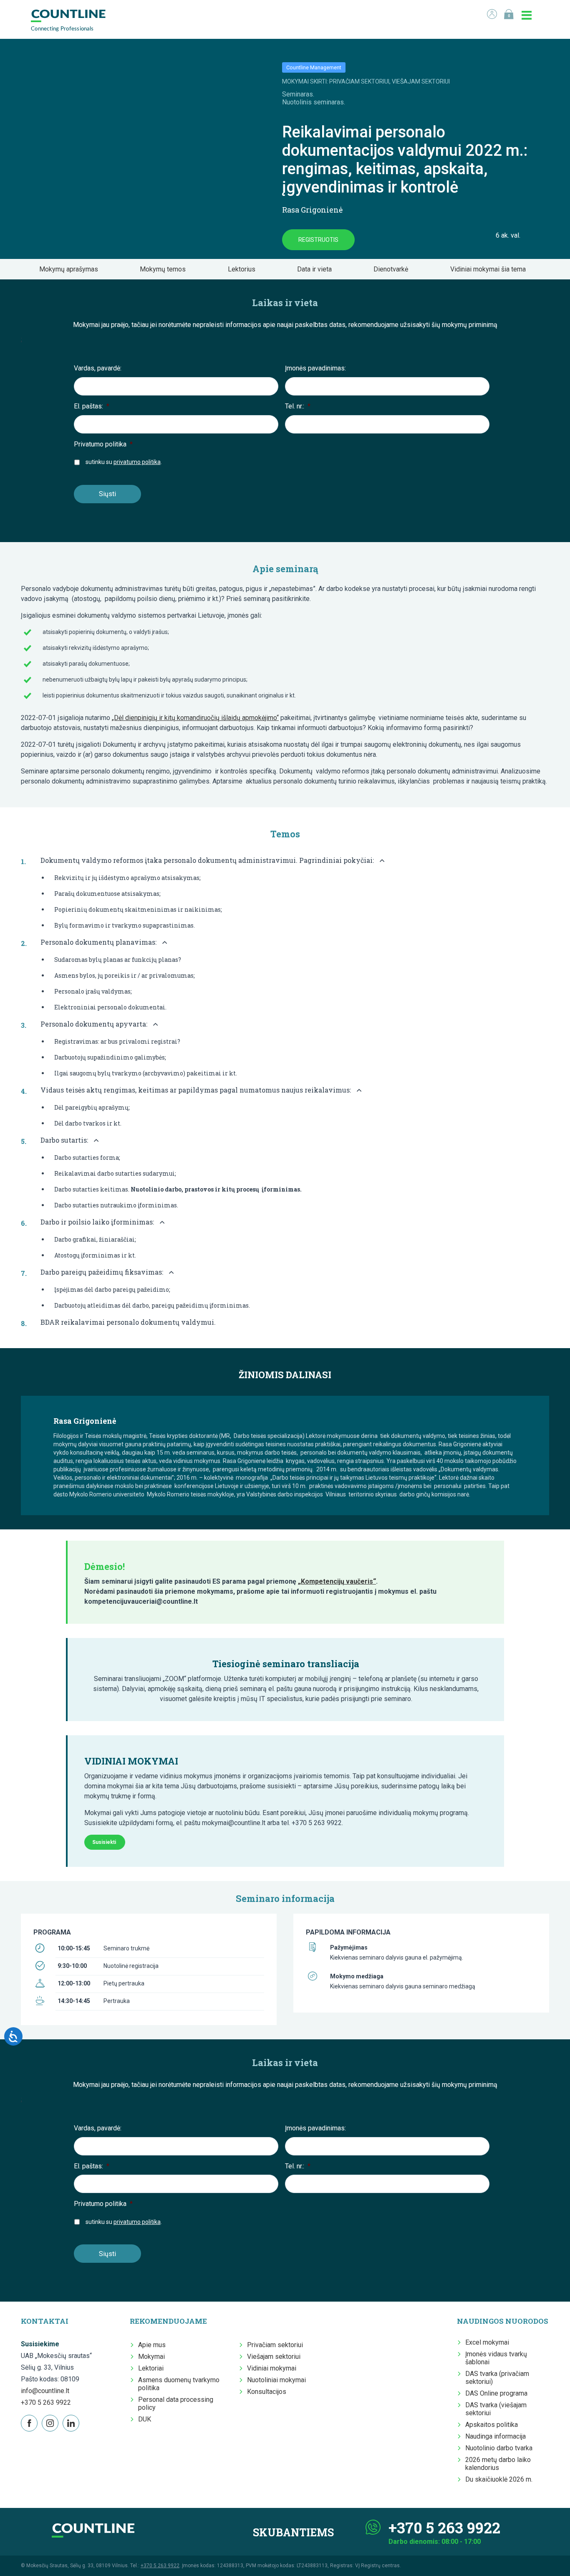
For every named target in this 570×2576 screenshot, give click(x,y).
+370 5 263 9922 (46, 2402)
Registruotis (318, 240)
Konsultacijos (267, 2392)
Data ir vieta (317, 269)
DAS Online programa (496, 2393)
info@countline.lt (45, 2391)
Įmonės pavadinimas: (315, 368)
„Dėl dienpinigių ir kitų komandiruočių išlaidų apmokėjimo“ (195, 718)
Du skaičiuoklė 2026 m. (499, 2479)
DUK (145, 2419)
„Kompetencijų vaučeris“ (337, 1581)
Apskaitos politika (492, 2425)
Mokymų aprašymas (71, 269)
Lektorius (244, 269)
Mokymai (151, 2357)
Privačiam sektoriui (275, 2345)
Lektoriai (151, 2368)
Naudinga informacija (496, 2436)
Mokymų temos (165, 269)
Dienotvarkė (393, 269)
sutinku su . (124, 462)
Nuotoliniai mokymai (276, 2380)
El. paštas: (92, 406)
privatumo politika (137, 462)
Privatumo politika (103, 444)
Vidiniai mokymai (272, 2368)
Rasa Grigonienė (312, 210)
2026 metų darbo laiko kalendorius (498, 2464)
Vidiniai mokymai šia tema (491, 269)
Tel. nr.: (298, 406)
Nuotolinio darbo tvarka (499, 2448)
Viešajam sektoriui (274, 2357)
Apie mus (152, 2345)
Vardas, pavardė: (98, 368)
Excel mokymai (487, 2342)
